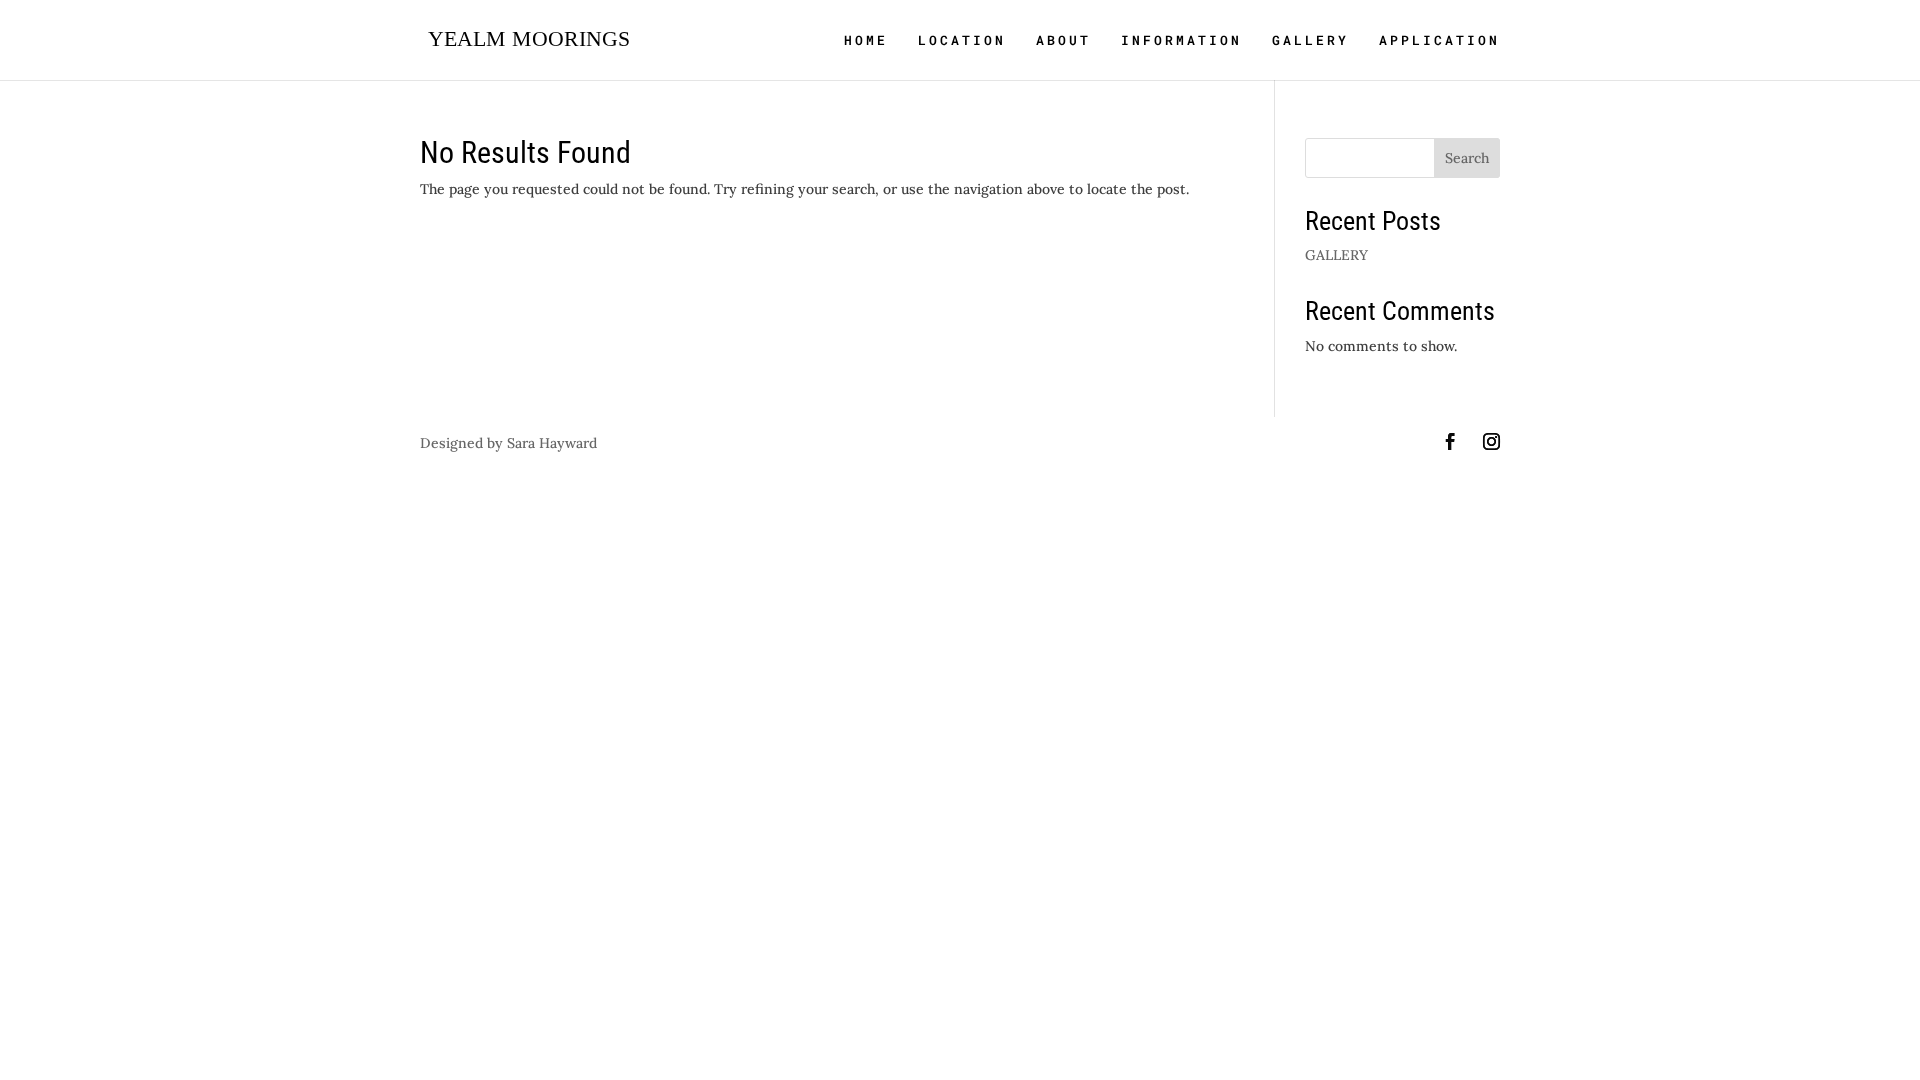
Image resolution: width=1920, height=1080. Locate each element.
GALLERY (1310, 41)
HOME (866, 41)
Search (1467, 158)
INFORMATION (1181, 41)
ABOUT (1063, 41)
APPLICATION (1439, 41)
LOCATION (962, 41)
